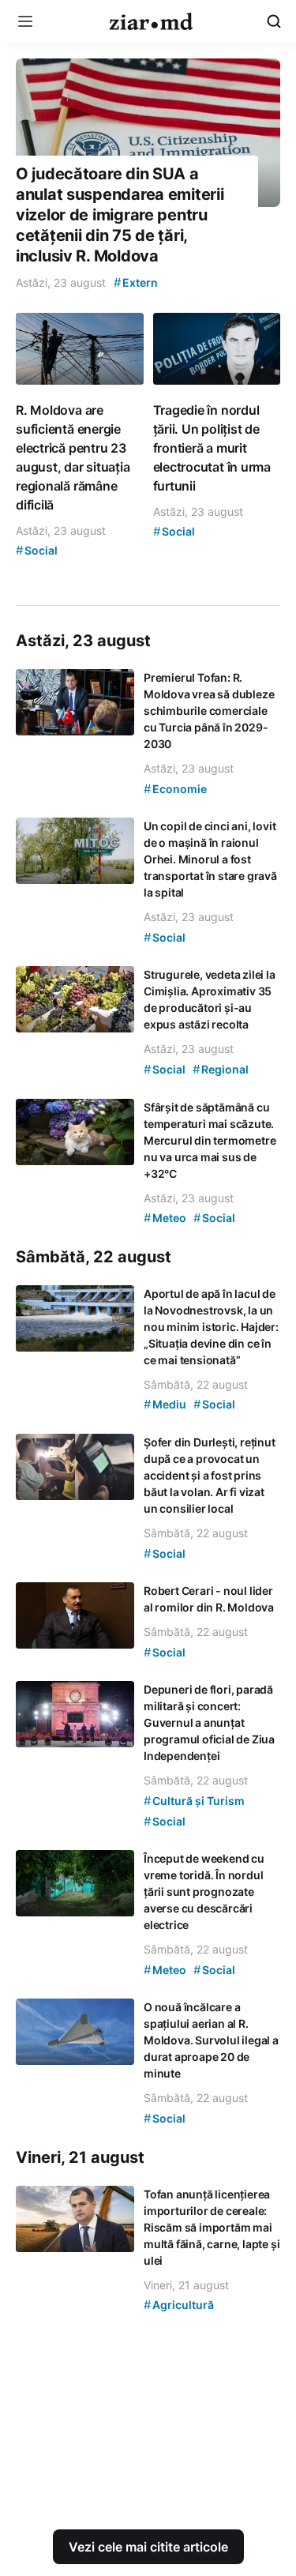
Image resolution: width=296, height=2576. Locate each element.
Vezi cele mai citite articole (148, 2547)
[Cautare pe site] (274, 21)
